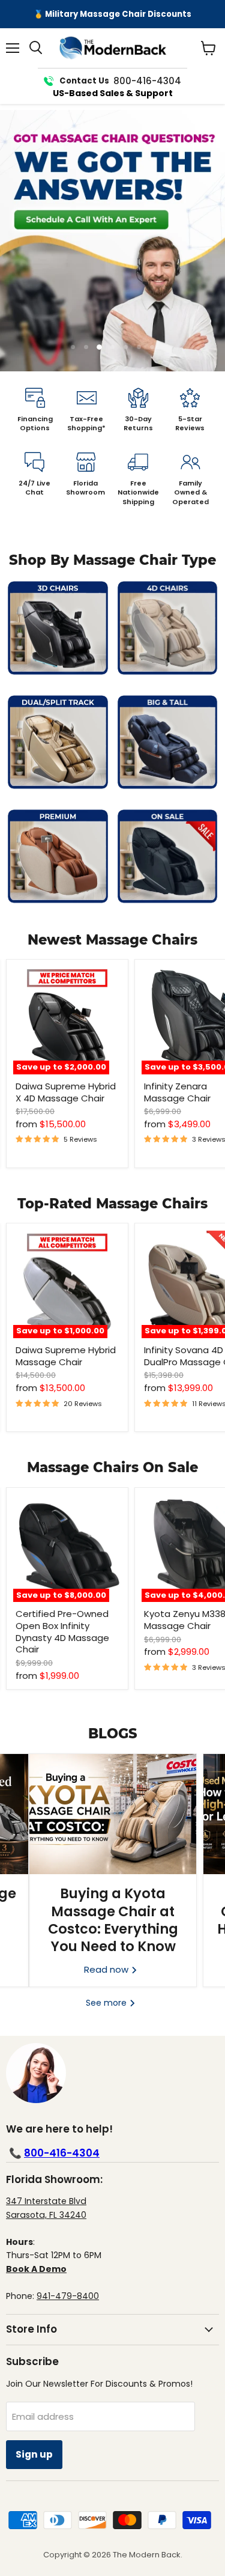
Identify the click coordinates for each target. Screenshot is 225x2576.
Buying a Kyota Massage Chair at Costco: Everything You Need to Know (113, 1920)
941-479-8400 (68, 2296)
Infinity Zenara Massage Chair (177, 1092)
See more (107, 2003)
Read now (107, 1969)
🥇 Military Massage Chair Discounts (112, 14)
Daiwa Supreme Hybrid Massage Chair (66, 1356)
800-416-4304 (62, 2153)
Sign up (34, 2454)
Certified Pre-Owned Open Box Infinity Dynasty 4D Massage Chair (62, 1631)
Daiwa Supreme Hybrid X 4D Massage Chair (66, 1092)
